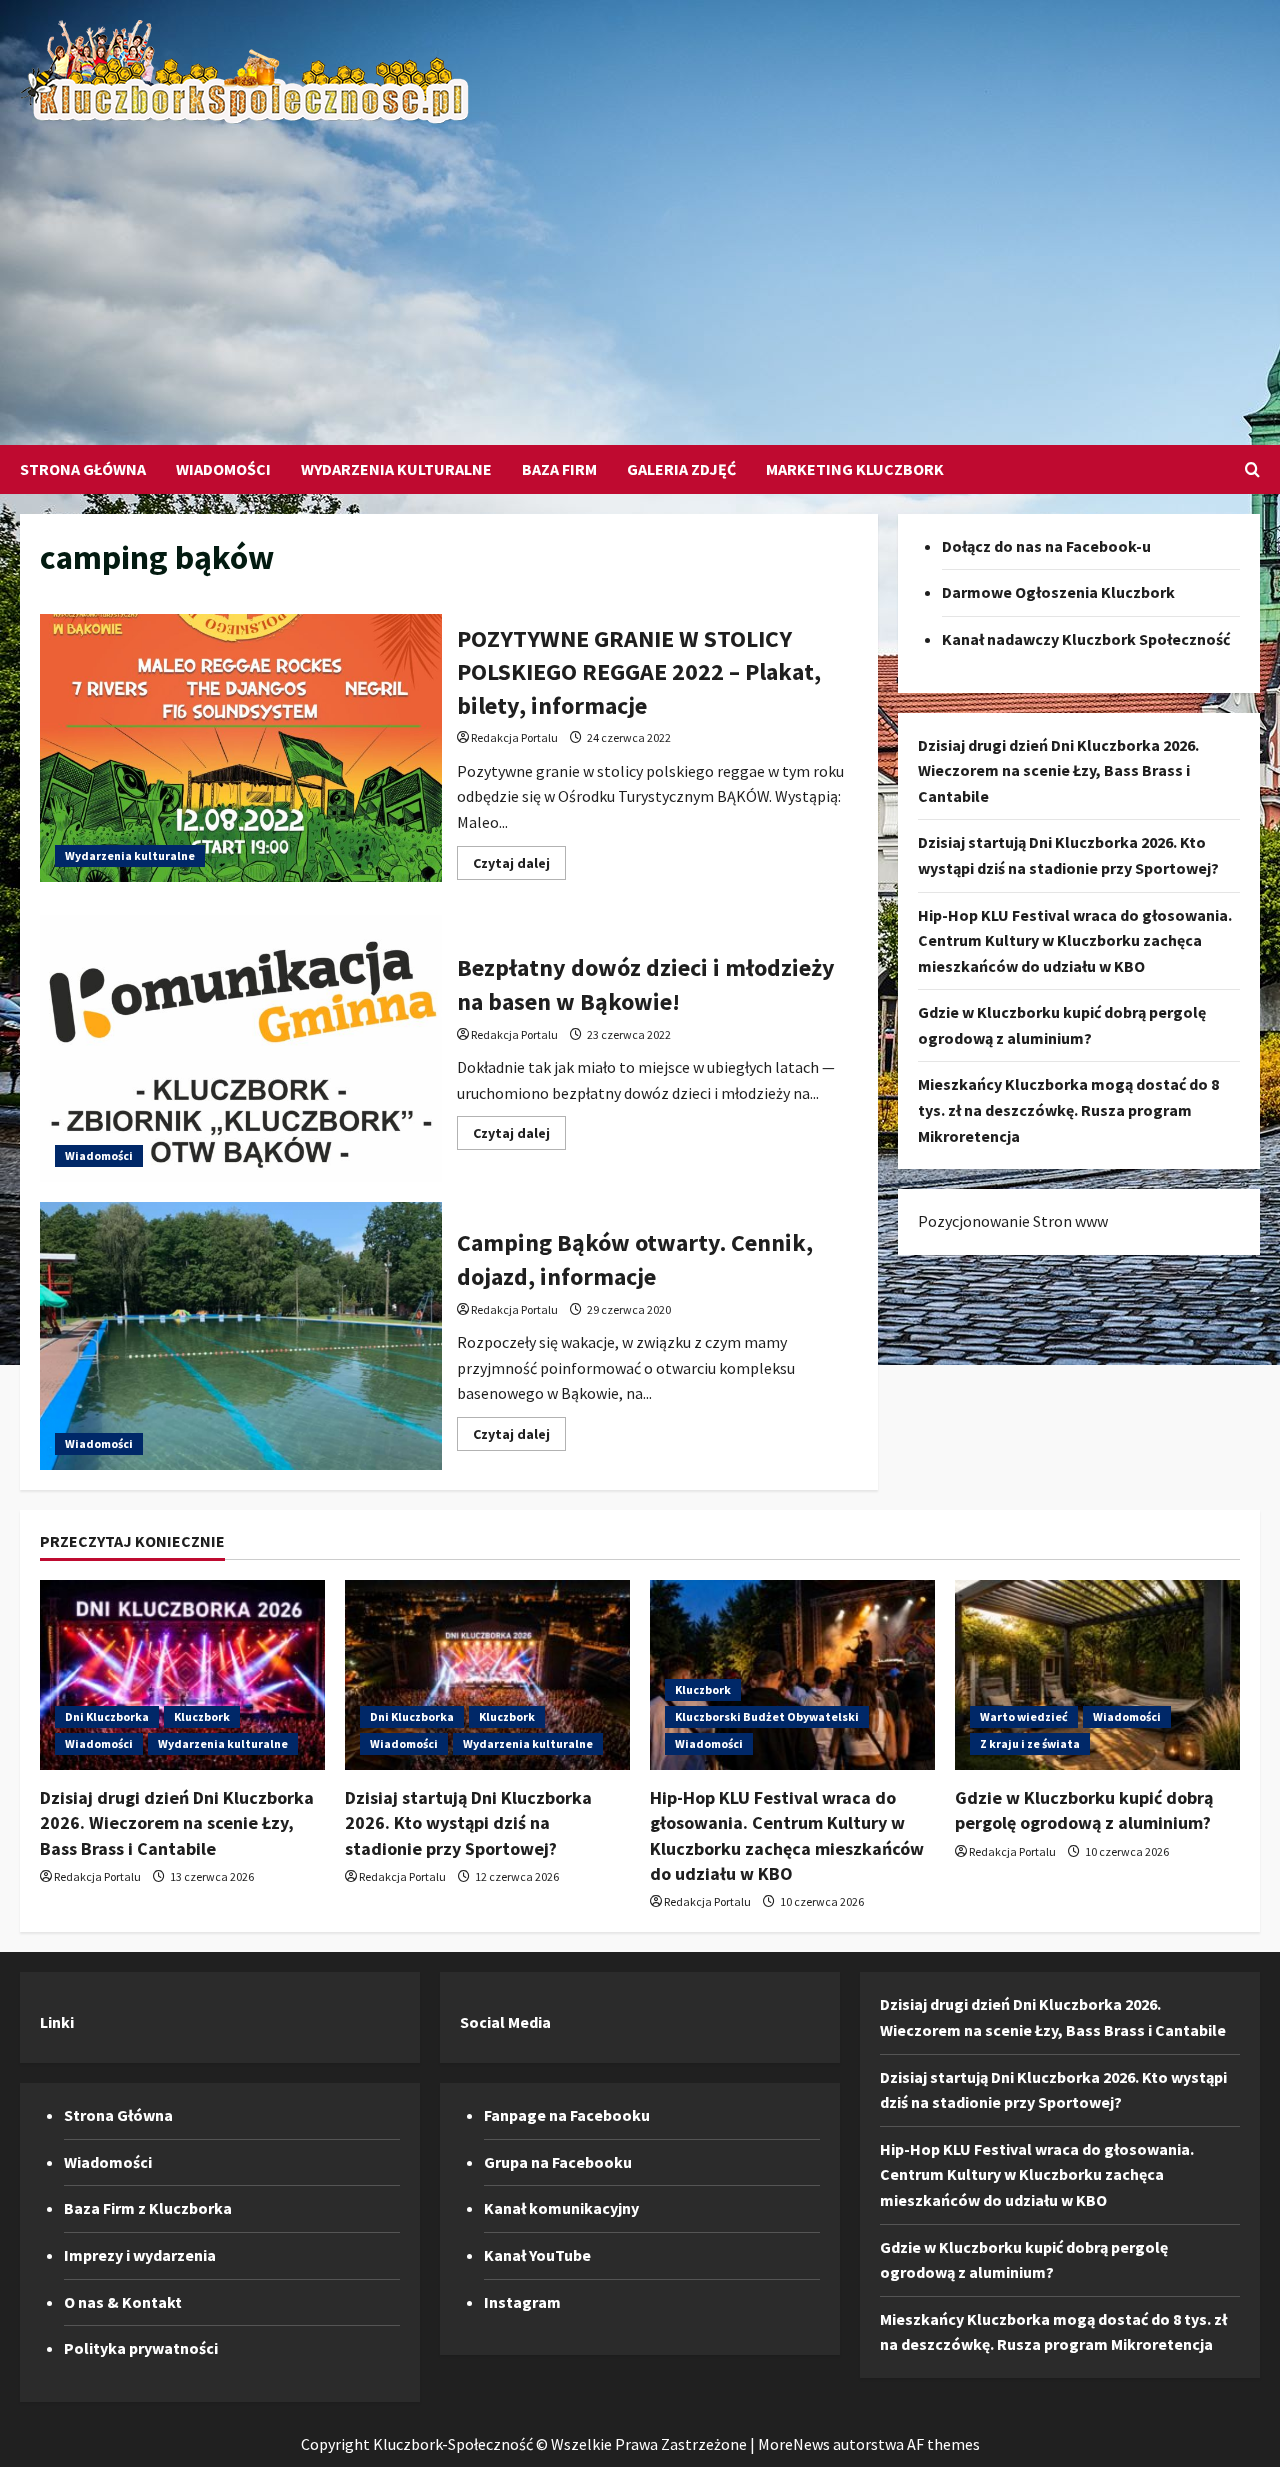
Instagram (522, 2302)
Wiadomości (223, 469)
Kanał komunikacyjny (561, 2208)
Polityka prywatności (141, 2348)
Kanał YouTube (537, 2255)
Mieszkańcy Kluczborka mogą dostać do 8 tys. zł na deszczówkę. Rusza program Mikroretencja (1068, 1110)
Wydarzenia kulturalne (396, 469)
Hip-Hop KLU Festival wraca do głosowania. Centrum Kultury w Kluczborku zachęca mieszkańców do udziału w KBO (1075, 940)
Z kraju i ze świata (1030, 1743)
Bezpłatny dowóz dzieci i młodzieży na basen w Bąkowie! (241, 1049)
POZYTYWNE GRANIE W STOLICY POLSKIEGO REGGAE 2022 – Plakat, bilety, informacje (241, 748)
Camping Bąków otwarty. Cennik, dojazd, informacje (241, 1336)
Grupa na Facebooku (558, 2162)
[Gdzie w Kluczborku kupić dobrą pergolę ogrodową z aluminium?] (1097, 1675)
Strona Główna (83, 469)
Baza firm (559, 469)
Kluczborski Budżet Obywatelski (767, 1716)
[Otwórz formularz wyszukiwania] (1252, 469)
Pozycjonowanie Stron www (1013, 1222)
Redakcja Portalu (514, 737)
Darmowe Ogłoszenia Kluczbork (1058, 593)
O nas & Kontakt (123, 2302)
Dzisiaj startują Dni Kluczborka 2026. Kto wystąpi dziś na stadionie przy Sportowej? (468, 1822)
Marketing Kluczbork (855, 469)
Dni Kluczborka (107, 1716)
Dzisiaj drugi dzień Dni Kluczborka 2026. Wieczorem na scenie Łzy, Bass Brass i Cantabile (1058, 770)
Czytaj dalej (519, 866)
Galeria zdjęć (681, 469)
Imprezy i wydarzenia (140, 2255)
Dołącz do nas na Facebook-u (1046, 546)
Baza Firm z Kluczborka (148, 2208)
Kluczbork (202, 1716)
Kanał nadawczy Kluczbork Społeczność (1086, 639)
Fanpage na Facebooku (567, 2115)
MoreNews (794, 2444)
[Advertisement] (635, 275)
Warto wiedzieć (1024, 1716)
